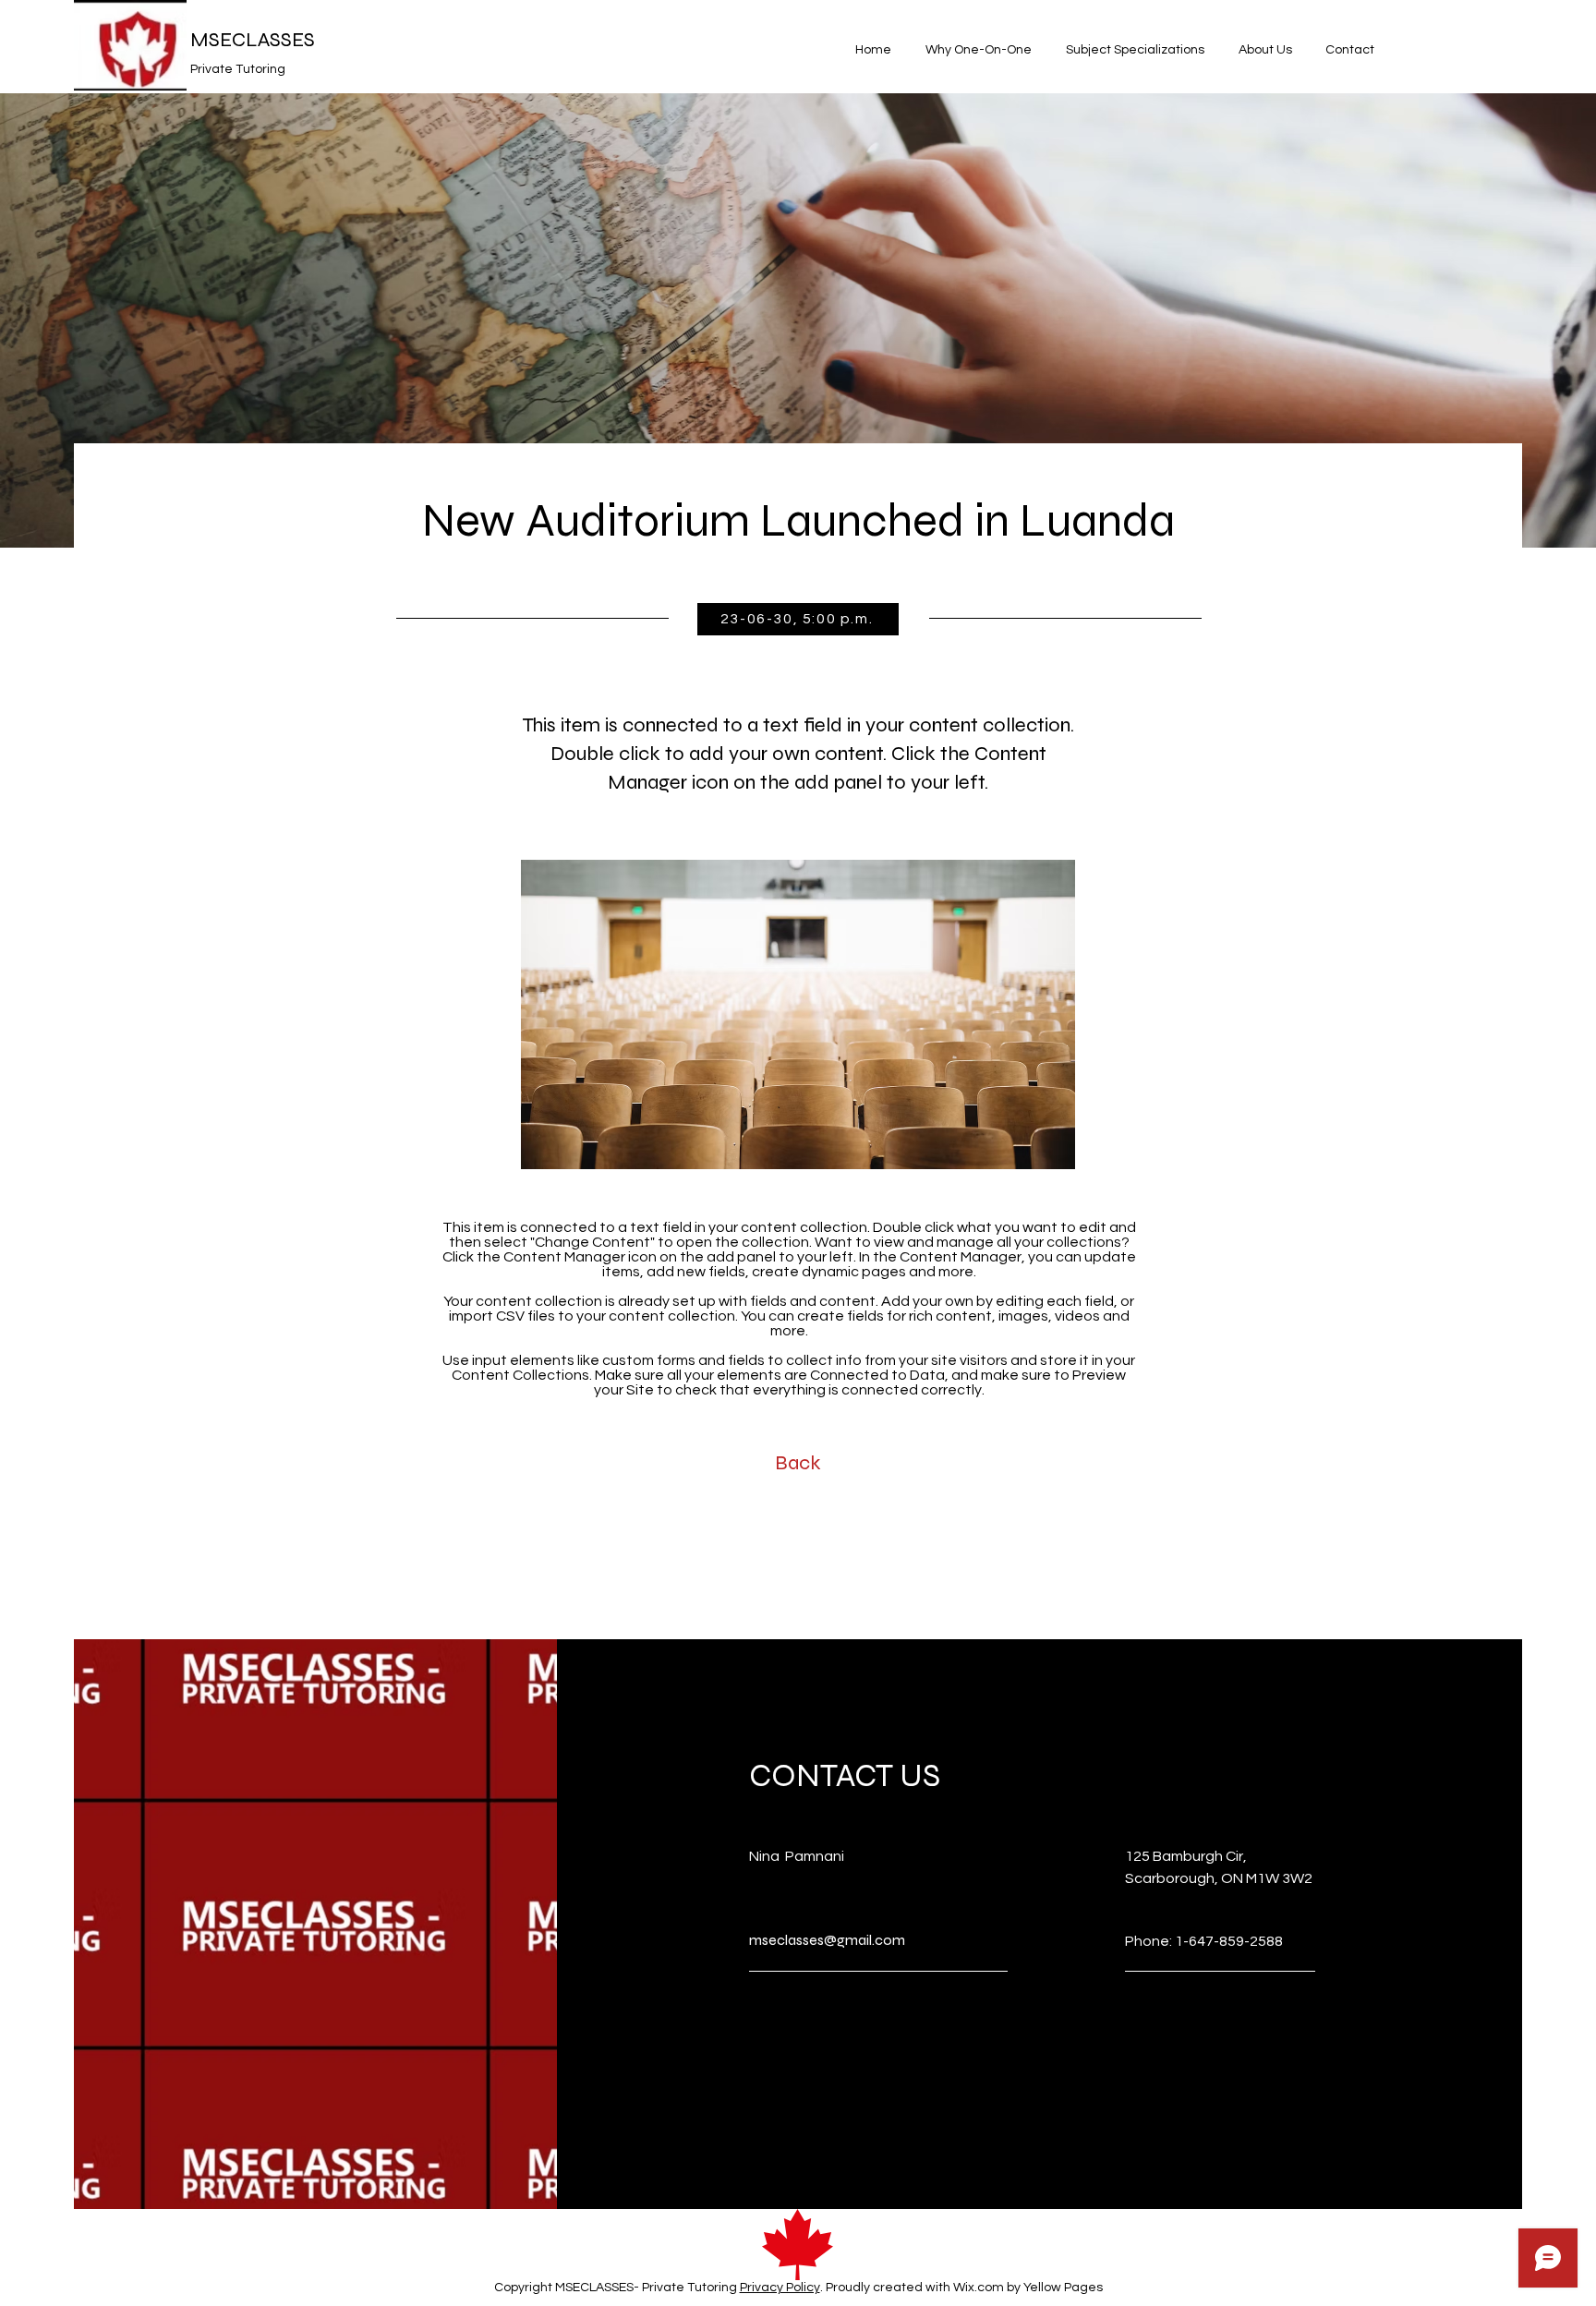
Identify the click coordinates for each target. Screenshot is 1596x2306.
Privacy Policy (780, 2288)
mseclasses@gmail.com (827, 1940)
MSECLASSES (253, 40)
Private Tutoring (238, 69)
